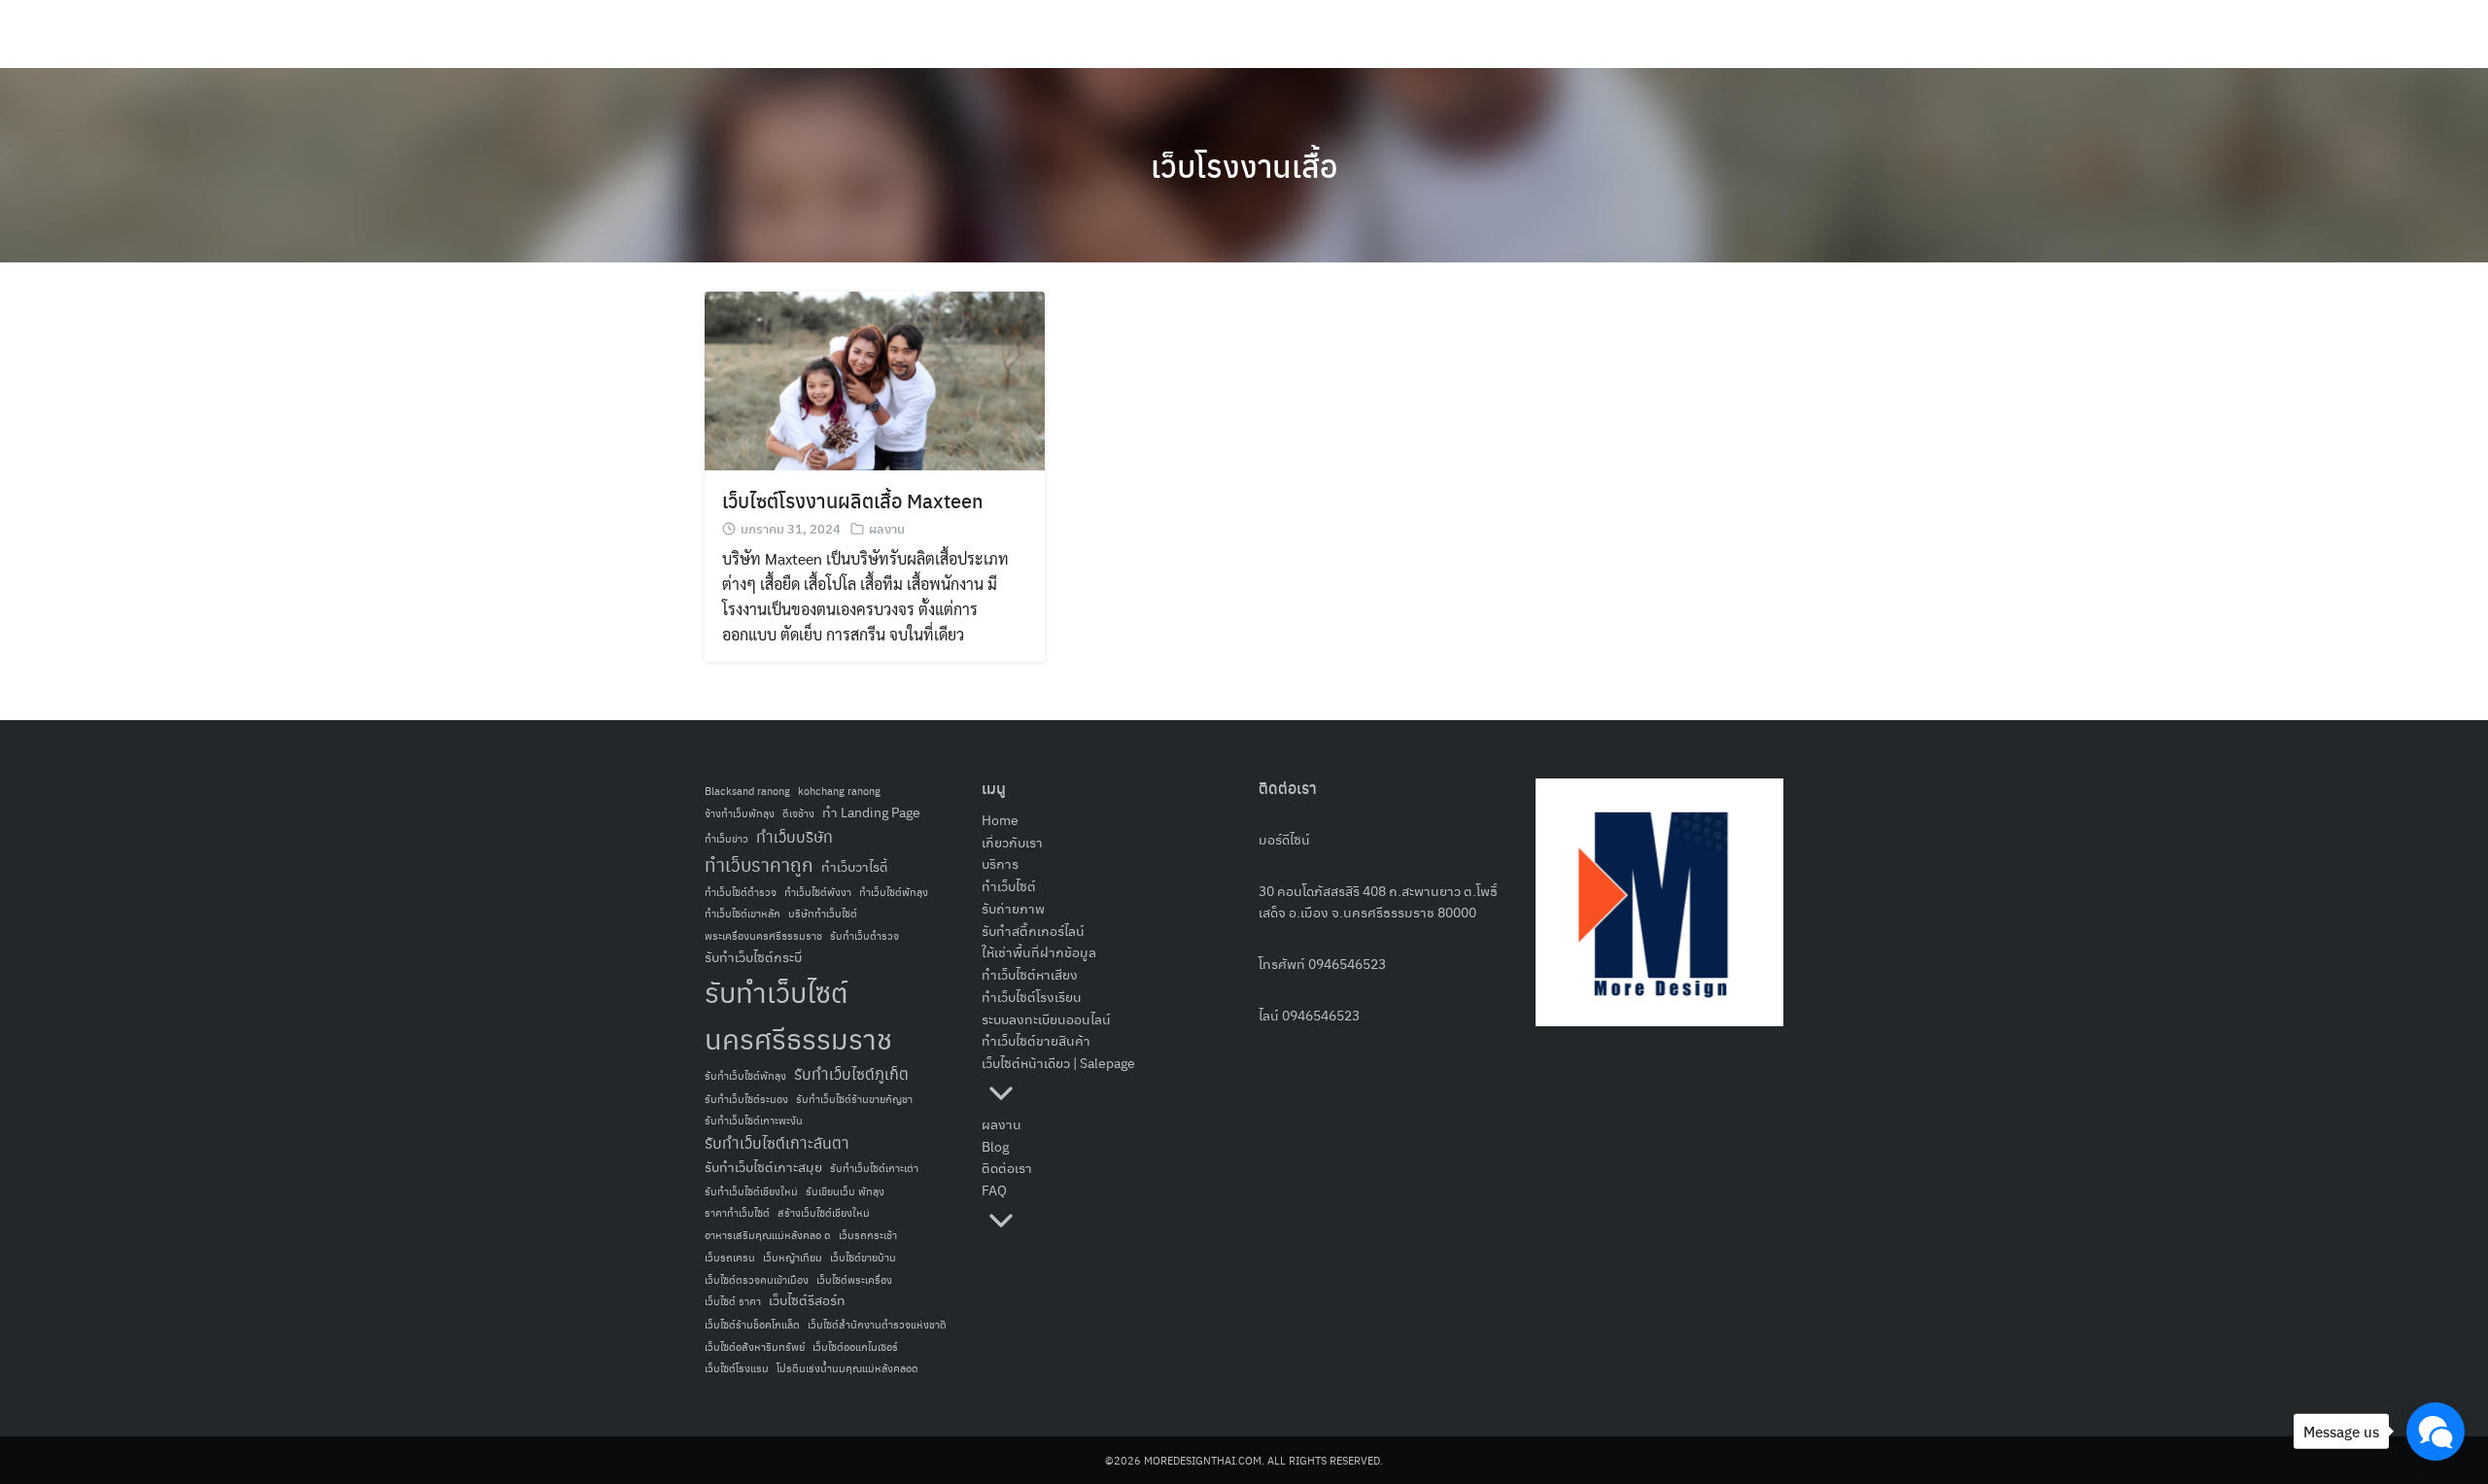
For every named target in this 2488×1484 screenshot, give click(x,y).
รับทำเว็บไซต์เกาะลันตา (777, 1142)
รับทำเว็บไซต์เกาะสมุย (763, 1167)
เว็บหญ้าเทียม (793, 1257)
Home (1000, 819)
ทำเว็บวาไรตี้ (855, 866)
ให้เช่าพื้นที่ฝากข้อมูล (1039, 951)
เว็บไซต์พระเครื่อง (854, 1279)
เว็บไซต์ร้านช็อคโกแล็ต (752, 1324)
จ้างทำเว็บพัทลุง (740, 813)
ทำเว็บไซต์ (1009, 885)
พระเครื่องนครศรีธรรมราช (763, 935)
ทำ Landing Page (871, 812)
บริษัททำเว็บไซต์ (823, 913)
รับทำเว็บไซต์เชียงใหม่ (751, 1191)
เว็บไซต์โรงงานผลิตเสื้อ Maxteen (853, 500)
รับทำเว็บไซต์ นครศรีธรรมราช (798, 1014)
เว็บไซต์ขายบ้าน (863, 1257)
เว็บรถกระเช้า (868, 1235)
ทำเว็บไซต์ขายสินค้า (1036, 1040)
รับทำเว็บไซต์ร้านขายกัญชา (854, 1099)
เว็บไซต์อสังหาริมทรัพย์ (755, 1346)
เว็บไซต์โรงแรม (737, 1368)
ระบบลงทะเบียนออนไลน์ (1046, 1018)
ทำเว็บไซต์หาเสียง (1030, 974)
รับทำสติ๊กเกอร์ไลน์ (1033, 930)
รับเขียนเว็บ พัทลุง (845, 1191)
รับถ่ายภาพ (1013, 908)
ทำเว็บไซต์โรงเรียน (1032, 996)
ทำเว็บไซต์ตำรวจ (741, 892)
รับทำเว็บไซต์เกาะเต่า (874, 1168)
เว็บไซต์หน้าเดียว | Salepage (1058, 1062)
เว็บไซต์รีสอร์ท (807, 1300)
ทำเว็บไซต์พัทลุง (894, 892)
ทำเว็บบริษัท (795, 836)
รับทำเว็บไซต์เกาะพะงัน (754, 1120)
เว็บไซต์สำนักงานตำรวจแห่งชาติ (877, 1324)
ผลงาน (887, 528)
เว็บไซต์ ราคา (733, 1301)
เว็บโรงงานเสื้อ (1244, 165)
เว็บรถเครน (730, 1257)
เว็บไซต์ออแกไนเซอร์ (855, 1346)
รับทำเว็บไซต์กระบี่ (753, 957)
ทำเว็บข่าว (726, 838)
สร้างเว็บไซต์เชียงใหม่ (824, 1212)
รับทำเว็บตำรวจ (864, 935)
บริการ (1000, 863)
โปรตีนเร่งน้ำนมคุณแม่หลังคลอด (847, 1368)
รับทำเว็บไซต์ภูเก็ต (851, 1073)
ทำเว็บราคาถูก (759, 864)
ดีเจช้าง (798, 813)
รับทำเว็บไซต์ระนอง (746, 1099)
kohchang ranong (839, 791)
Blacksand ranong (747, 791)
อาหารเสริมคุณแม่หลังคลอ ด (768, 1235)
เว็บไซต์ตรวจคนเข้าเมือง (757, 1279)
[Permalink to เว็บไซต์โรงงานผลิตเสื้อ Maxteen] (875, 379)
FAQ (994, 1190)
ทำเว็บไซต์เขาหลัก (743, 913)
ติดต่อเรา (1007, 1167)
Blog (995, 1146)
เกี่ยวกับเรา (1012, 842)
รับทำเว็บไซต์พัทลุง (745, 1075)
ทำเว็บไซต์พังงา (818, 892)
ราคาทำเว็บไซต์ (737, 1212)
